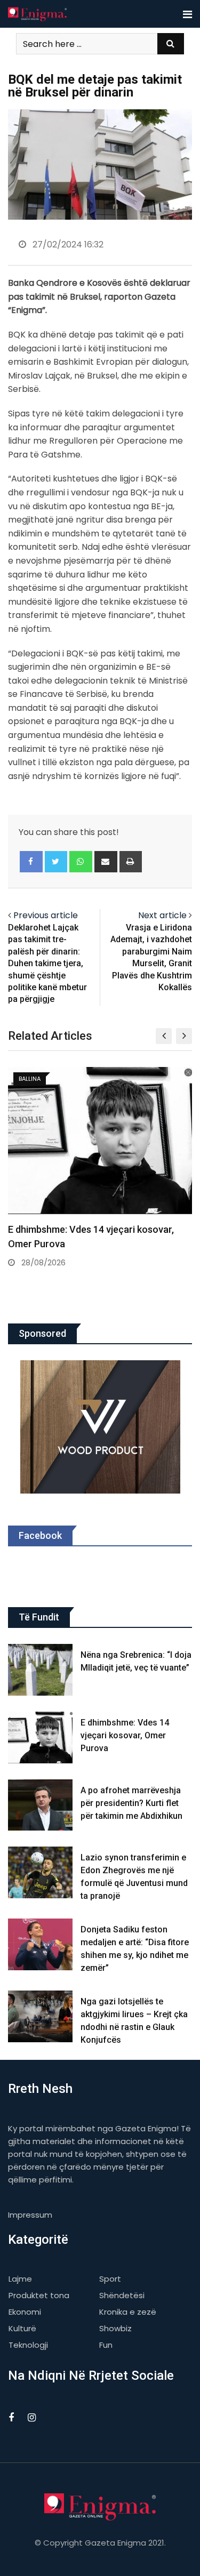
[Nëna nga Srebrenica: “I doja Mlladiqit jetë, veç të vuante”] (40, 1670)
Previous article (46, 915)
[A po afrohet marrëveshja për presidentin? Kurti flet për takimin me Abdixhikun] (40, 1805)
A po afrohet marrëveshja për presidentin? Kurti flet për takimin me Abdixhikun (131, 1803)
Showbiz (115, 2328)
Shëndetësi (122, 2295)
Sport (110, 2279)
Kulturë (22, 2328)
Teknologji (28, 2345)
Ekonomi (25, 2312)
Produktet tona (39, 2295)
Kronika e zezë (128, 2312)
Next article (162, 915)
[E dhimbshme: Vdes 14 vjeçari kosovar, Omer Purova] (40, 1738)
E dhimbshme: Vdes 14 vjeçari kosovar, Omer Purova (125, 1735)
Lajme (20, 2279)
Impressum (30, 2215)
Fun (106, 2345)
